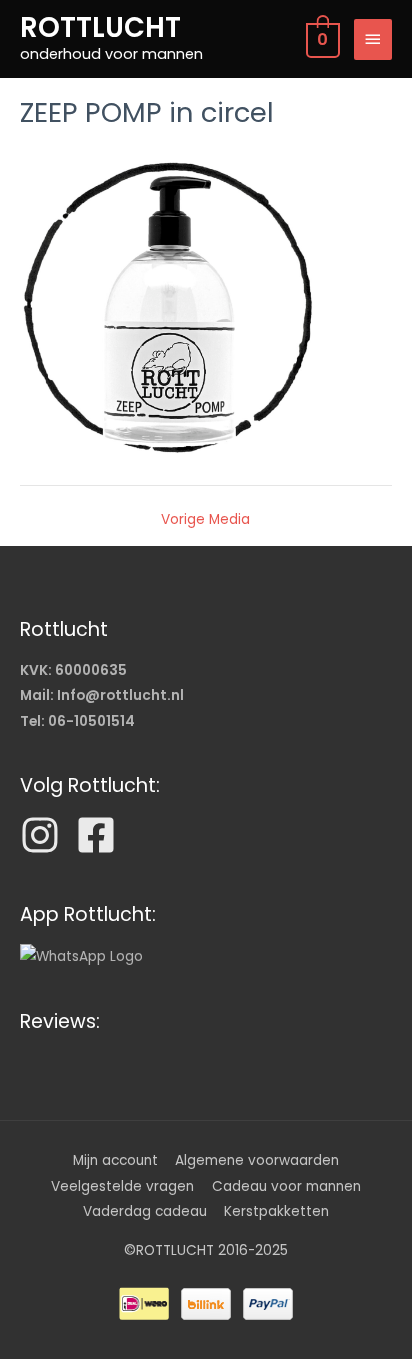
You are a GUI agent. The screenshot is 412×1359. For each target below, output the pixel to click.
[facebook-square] (102, 835)
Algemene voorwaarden (257, 1160)
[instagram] (46, 835)
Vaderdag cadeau (145, 1211)
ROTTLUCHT (100, 27)
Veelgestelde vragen (122, 1186)
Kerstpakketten (276, 1211)
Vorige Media (205, 520)
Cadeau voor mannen (286, 1186)
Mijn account (115, 1160)
